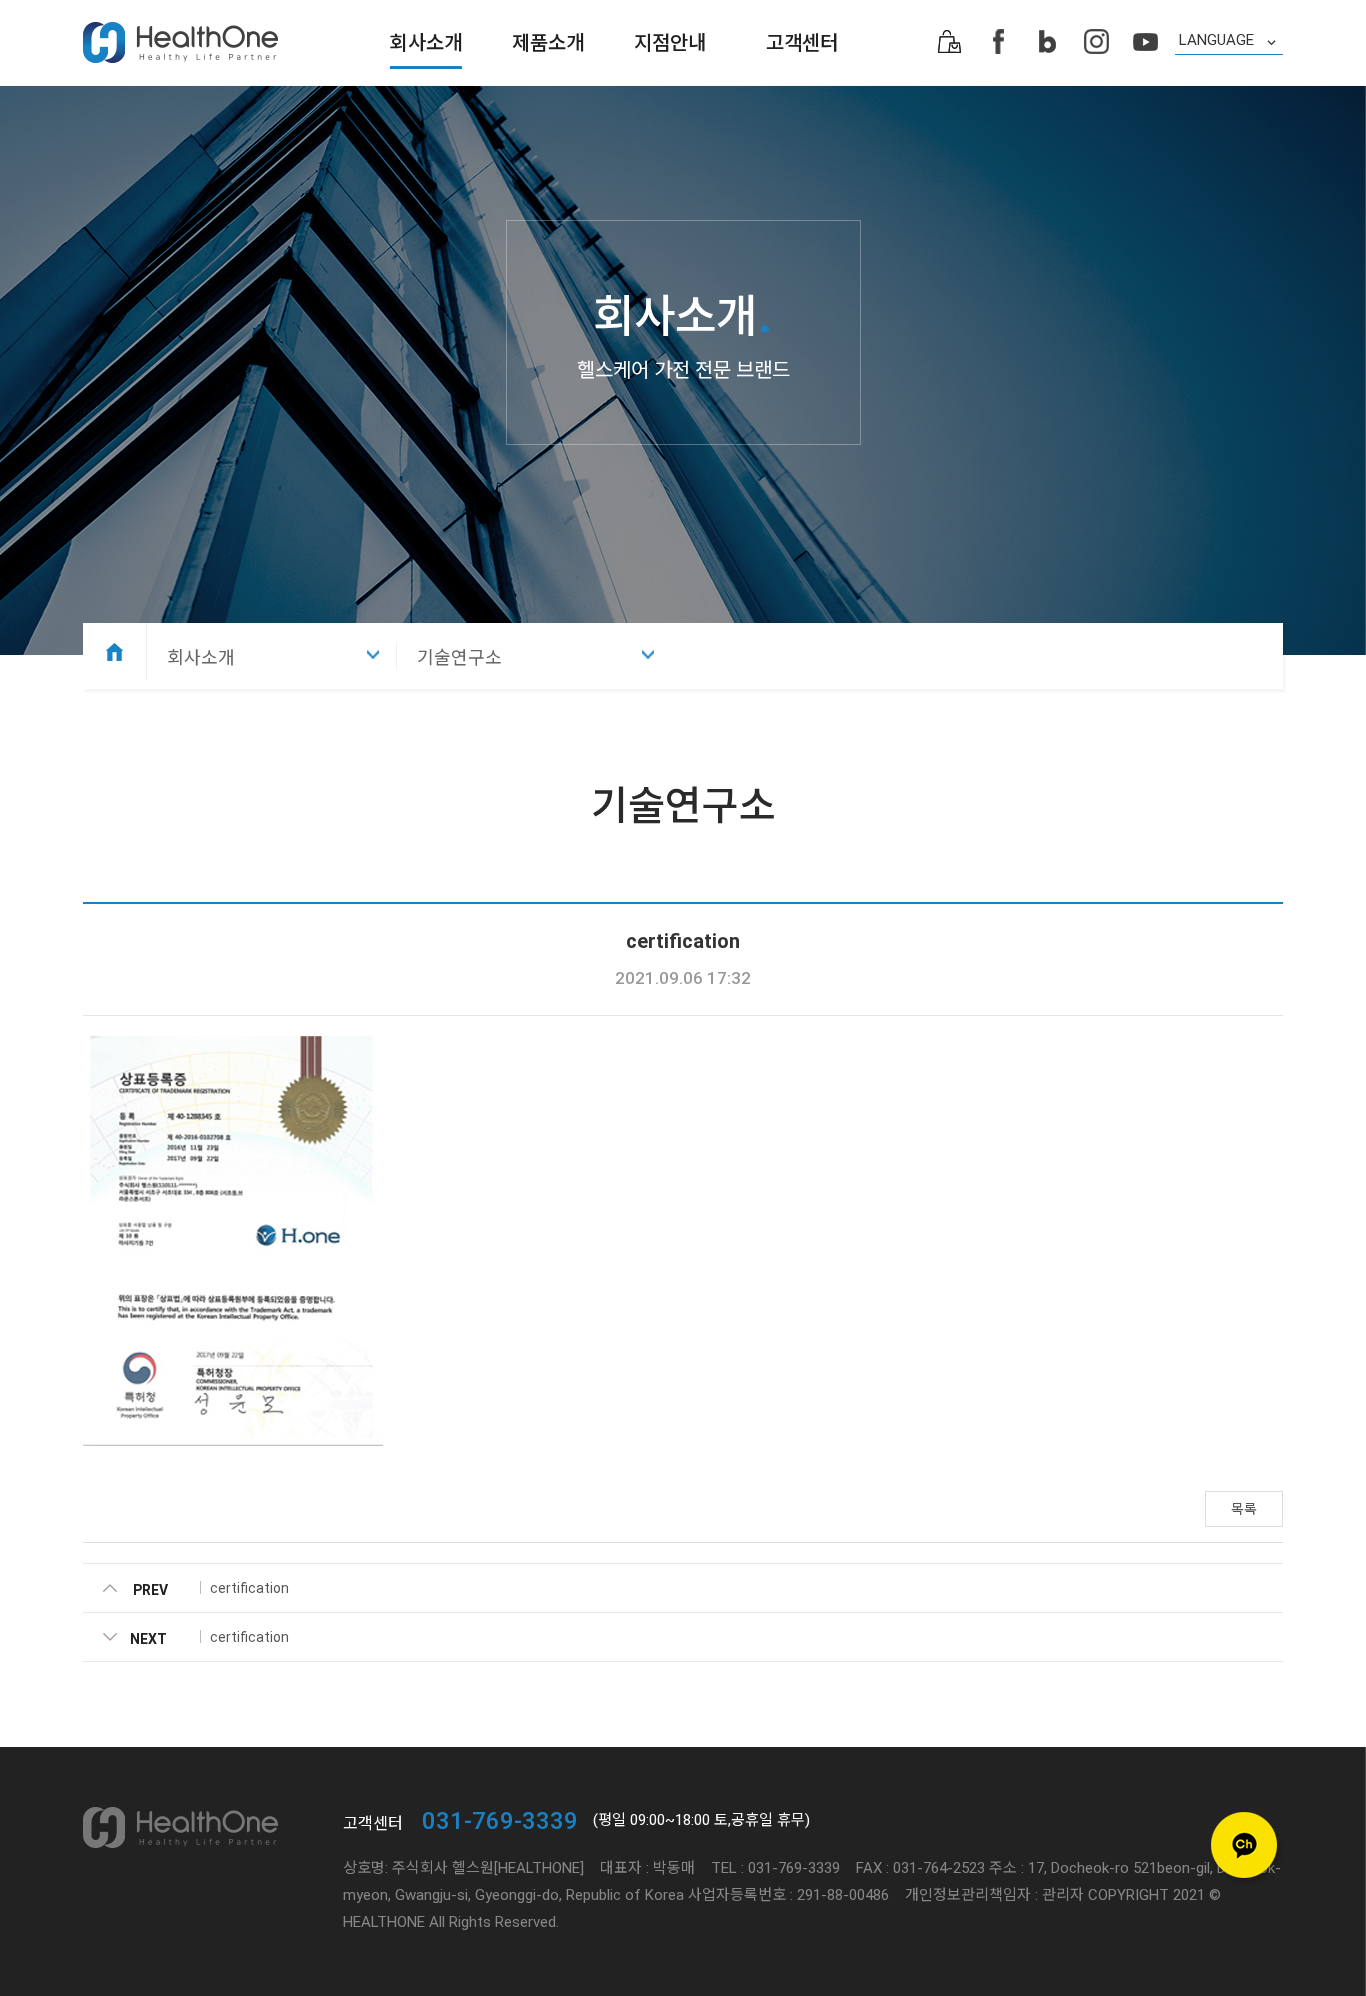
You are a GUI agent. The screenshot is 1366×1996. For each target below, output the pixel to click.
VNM (1229, 111)
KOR (1229, 67)
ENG (1229, 89)
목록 (1244, 1509)
